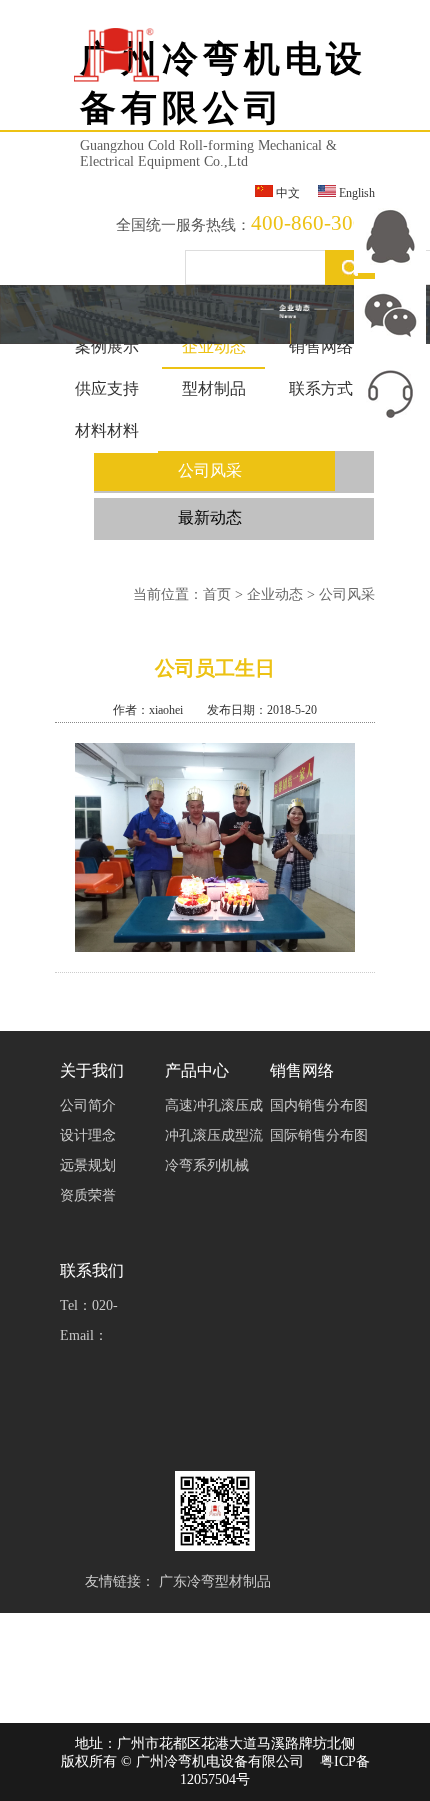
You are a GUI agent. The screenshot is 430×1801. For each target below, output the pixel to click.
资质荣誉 (88, 1195)
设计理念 (88, 1135)
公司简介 (88, 1105)
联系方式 (321, 388)
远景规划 (88, 1165)
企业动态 (214, 346)
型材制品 (214, 388)
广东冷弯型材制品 (215, 1581)
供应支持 (107, 388)
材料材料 (107, 430)
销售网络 (321, 346)
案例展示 (107, 346)
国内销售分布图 (319, 1105)
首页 (217, 594)
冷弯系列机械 (207, 1165)
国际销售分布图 (319, 1135)
